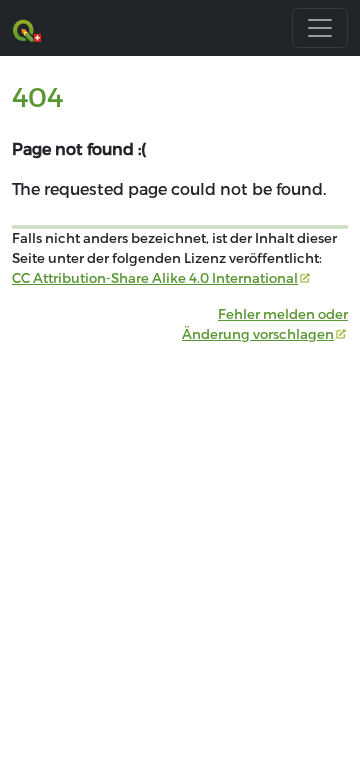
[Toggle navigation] (320, 28)
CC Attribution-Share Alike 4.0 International (155, 278)
